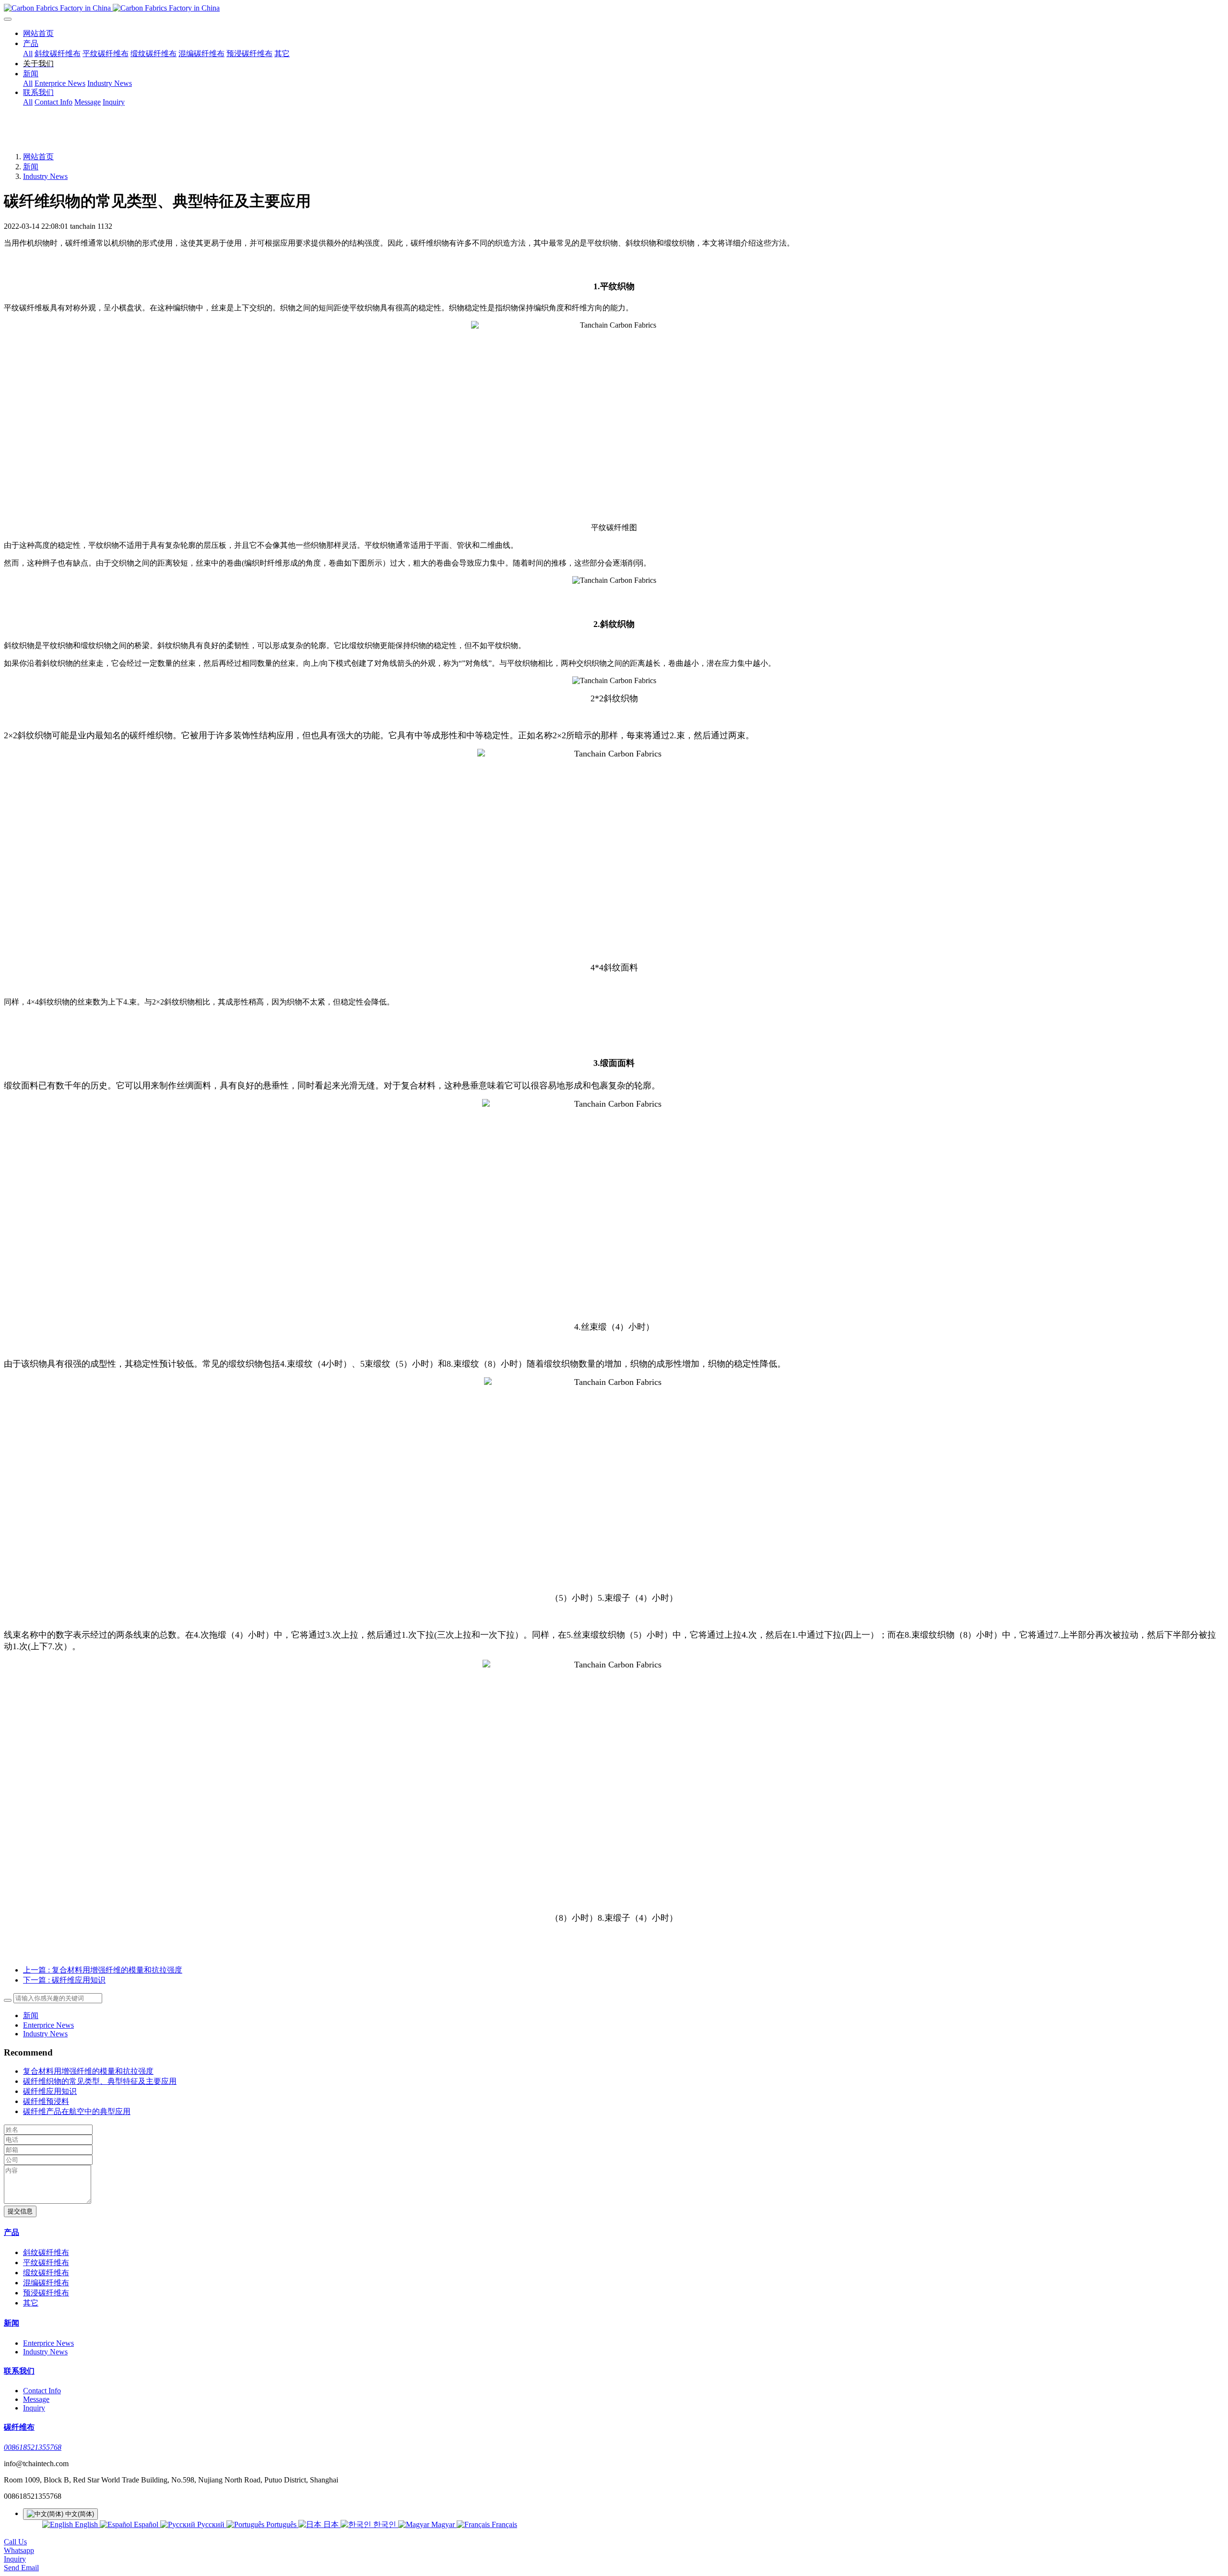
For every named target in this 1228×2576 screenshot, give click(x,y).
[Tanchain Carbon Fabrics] (614, 8)
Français (503, 2524)
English (86, 2524)
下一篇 (64, 1980)
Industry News (45, 176)
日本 (331, 2524)
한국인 (385, 2524)
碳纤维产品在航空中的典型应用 (77, 2111)
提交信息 (20, 2211)
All (28, 53)
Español (146, 2524)
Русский (211, 2524)
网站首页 (38, 33)
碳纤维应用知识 (50, 2091)
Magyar (443, 2524)
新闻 (31, 167)
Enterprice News (48, 2025)
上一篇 (103, 1970)
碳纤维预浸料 (46, 2101)
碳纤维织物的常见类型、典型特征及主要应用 (100, 2081)
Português (281, 2524)
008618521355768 (33, 2447)
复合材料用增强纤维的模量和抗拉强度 (88, 2071)
